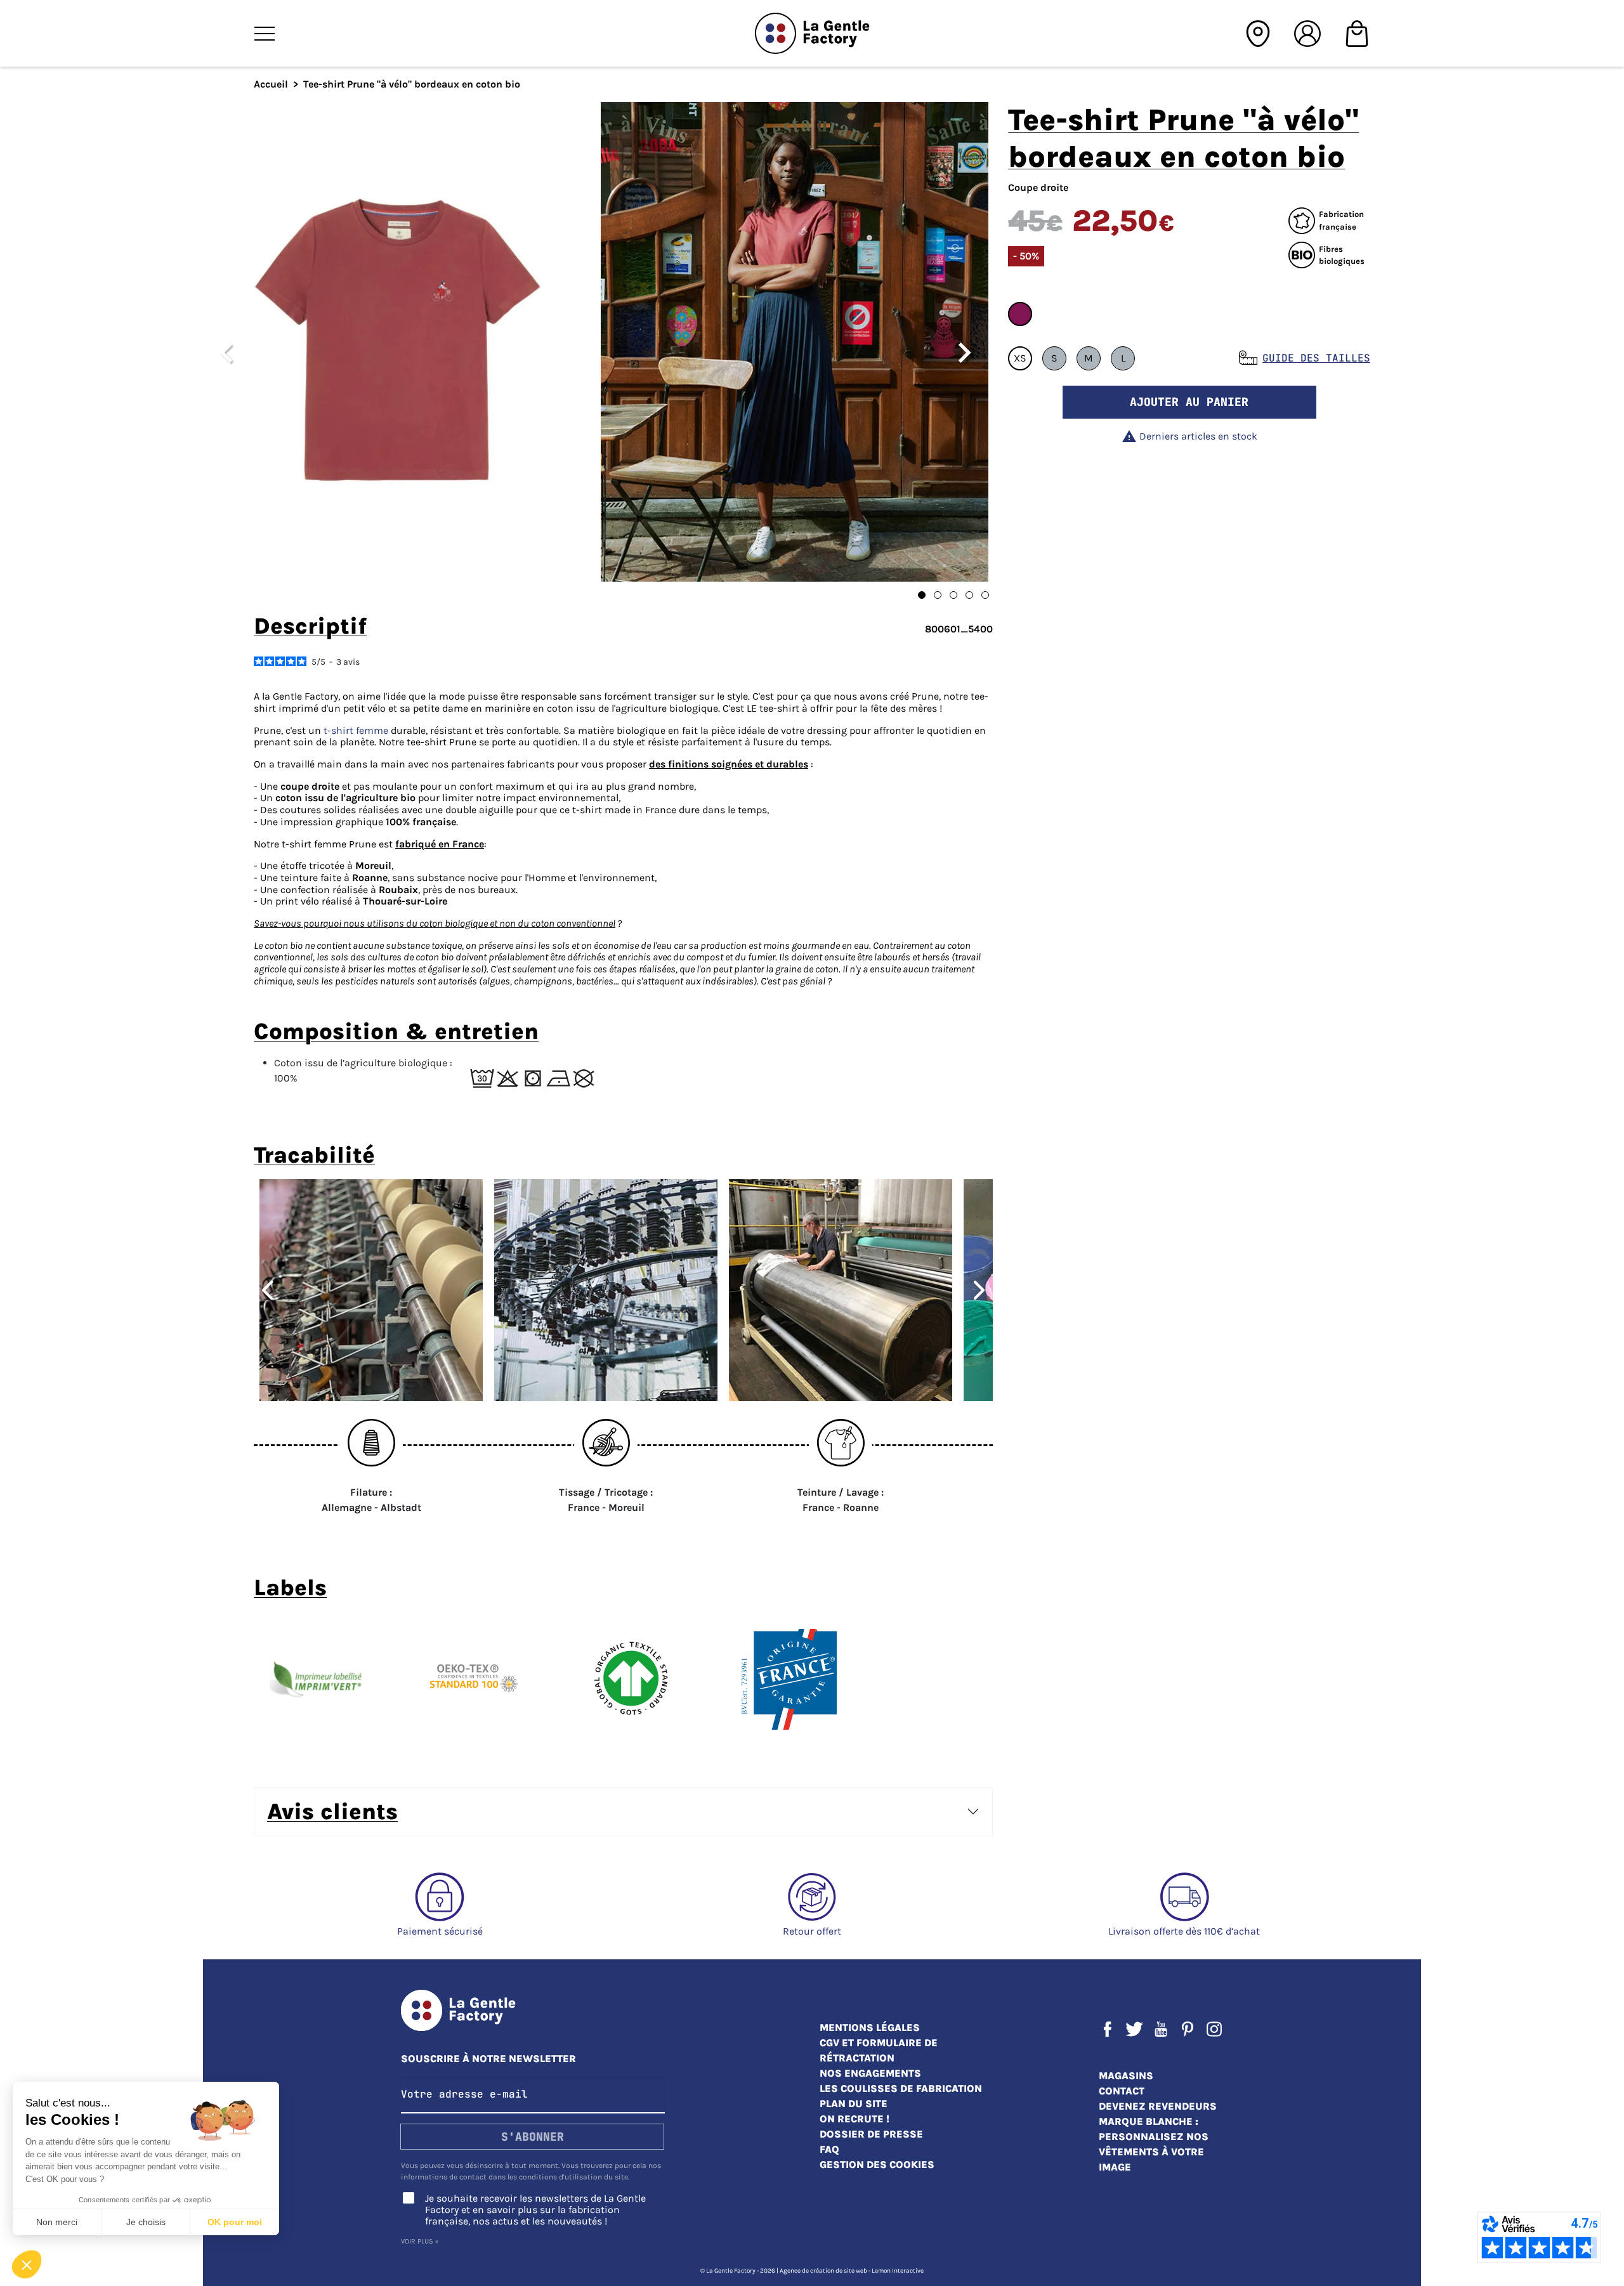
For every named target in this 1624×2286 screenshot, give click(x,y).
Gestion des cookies (877, 2165)
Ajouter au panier (1189, 402)
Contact (1122, 2091)
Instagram (1214, 2029)
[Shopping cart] (1357, 32)
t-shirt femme (356, 730)
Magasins (1126, 2076)
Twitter (1134, 2029)
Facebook (1108, 2029)
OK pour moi (235, 2222)
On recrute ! (855, 2119)
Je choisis (146, 2222)
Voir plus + (420, 2241)
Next (985, 1290)
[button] (27, 2264)
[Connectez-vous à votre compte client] (1307, 32)
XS (1020, 358)
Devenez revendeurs (1158, 2106)
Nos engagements (870, 2073)
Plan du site (854, 2104)
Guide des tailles (1316, 358)
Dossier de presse (871, 2134)
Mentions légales (870, 2028)
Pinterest (1188, 2029)
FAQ (829, 2149)
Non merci (57, 2222)
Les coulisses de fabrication (901, 2088)
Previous (262, 1290)
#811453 (1020, 314)
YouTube (1161, 2029)
